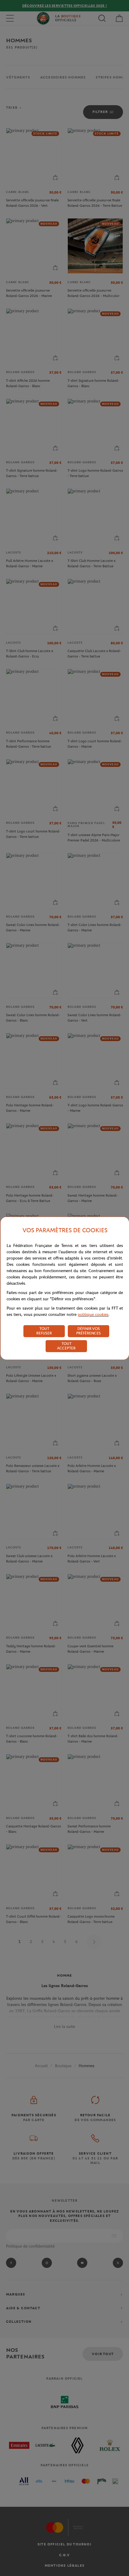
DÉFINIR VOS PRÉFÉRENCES (88, 1331)
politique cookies (93, 1315)
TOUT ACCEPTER (66, 1346)
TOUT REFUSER (44, 1331)
